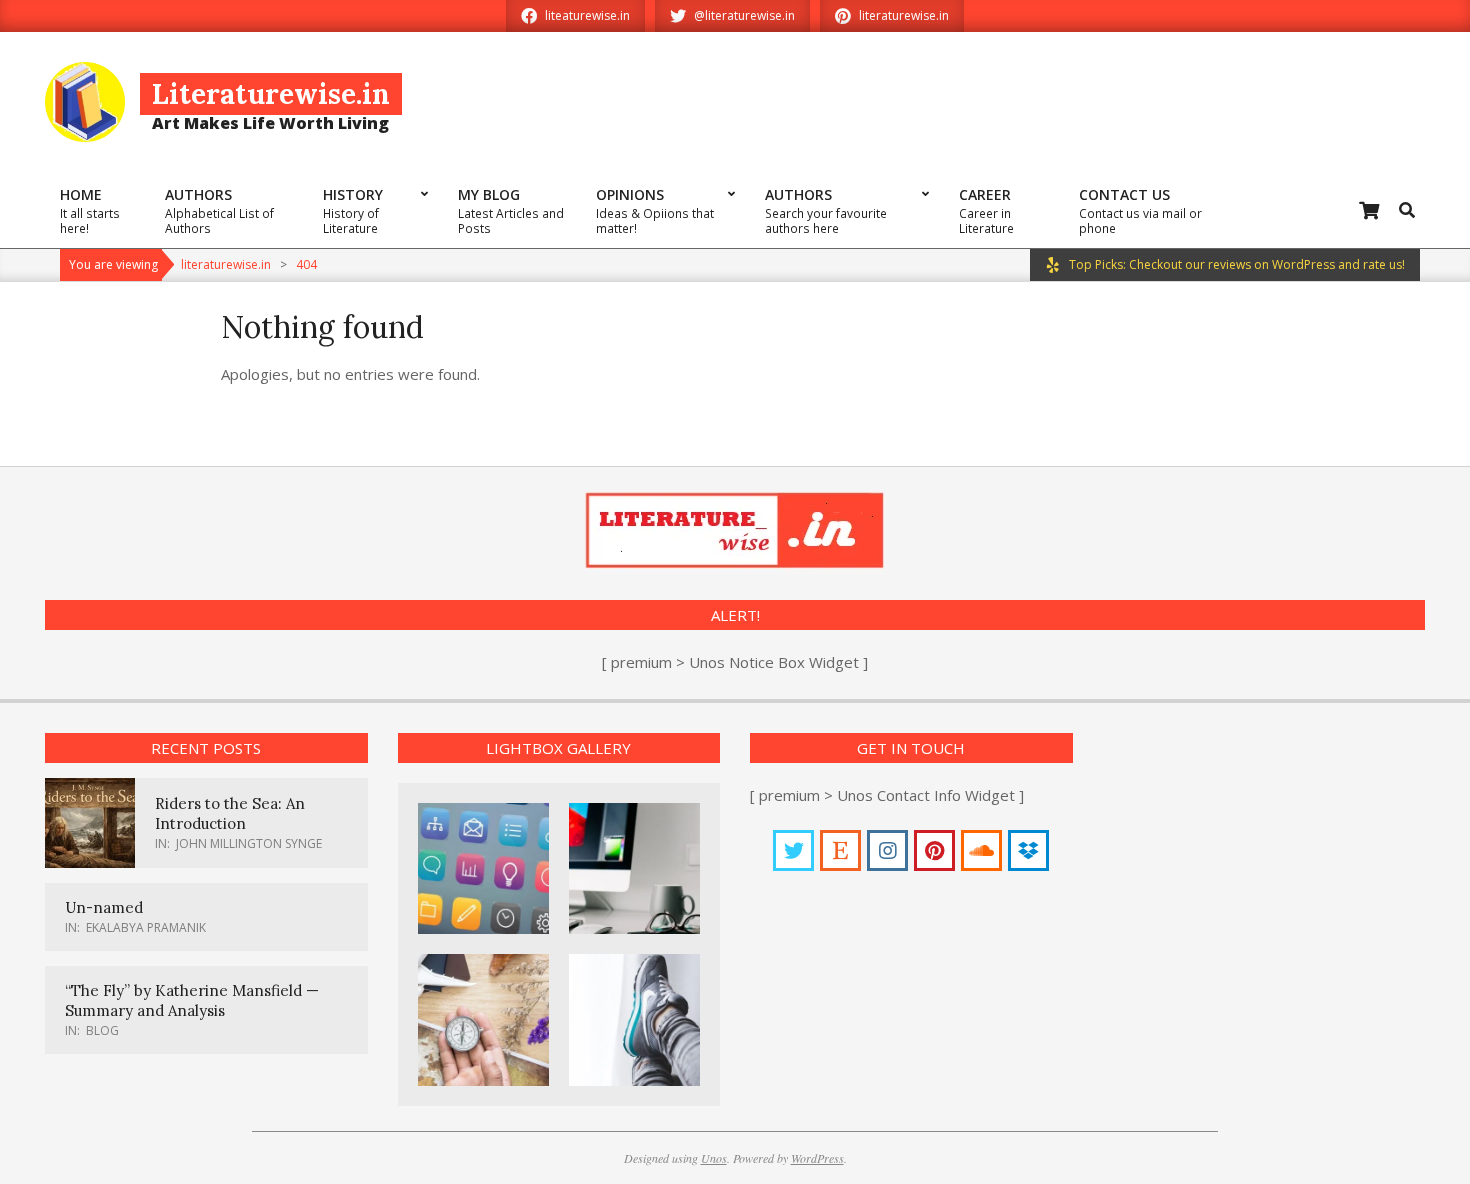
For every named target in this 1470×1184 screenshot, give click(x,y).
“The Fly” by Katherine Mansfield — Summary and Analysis (192, 1000)
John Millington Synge (249, 843)
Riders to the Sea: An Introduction (230, 813)
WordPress (817, 1158)
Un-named (104, 907)
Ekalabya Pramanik (146, 927)
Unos (714, 1158)
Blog (102, 1030)
